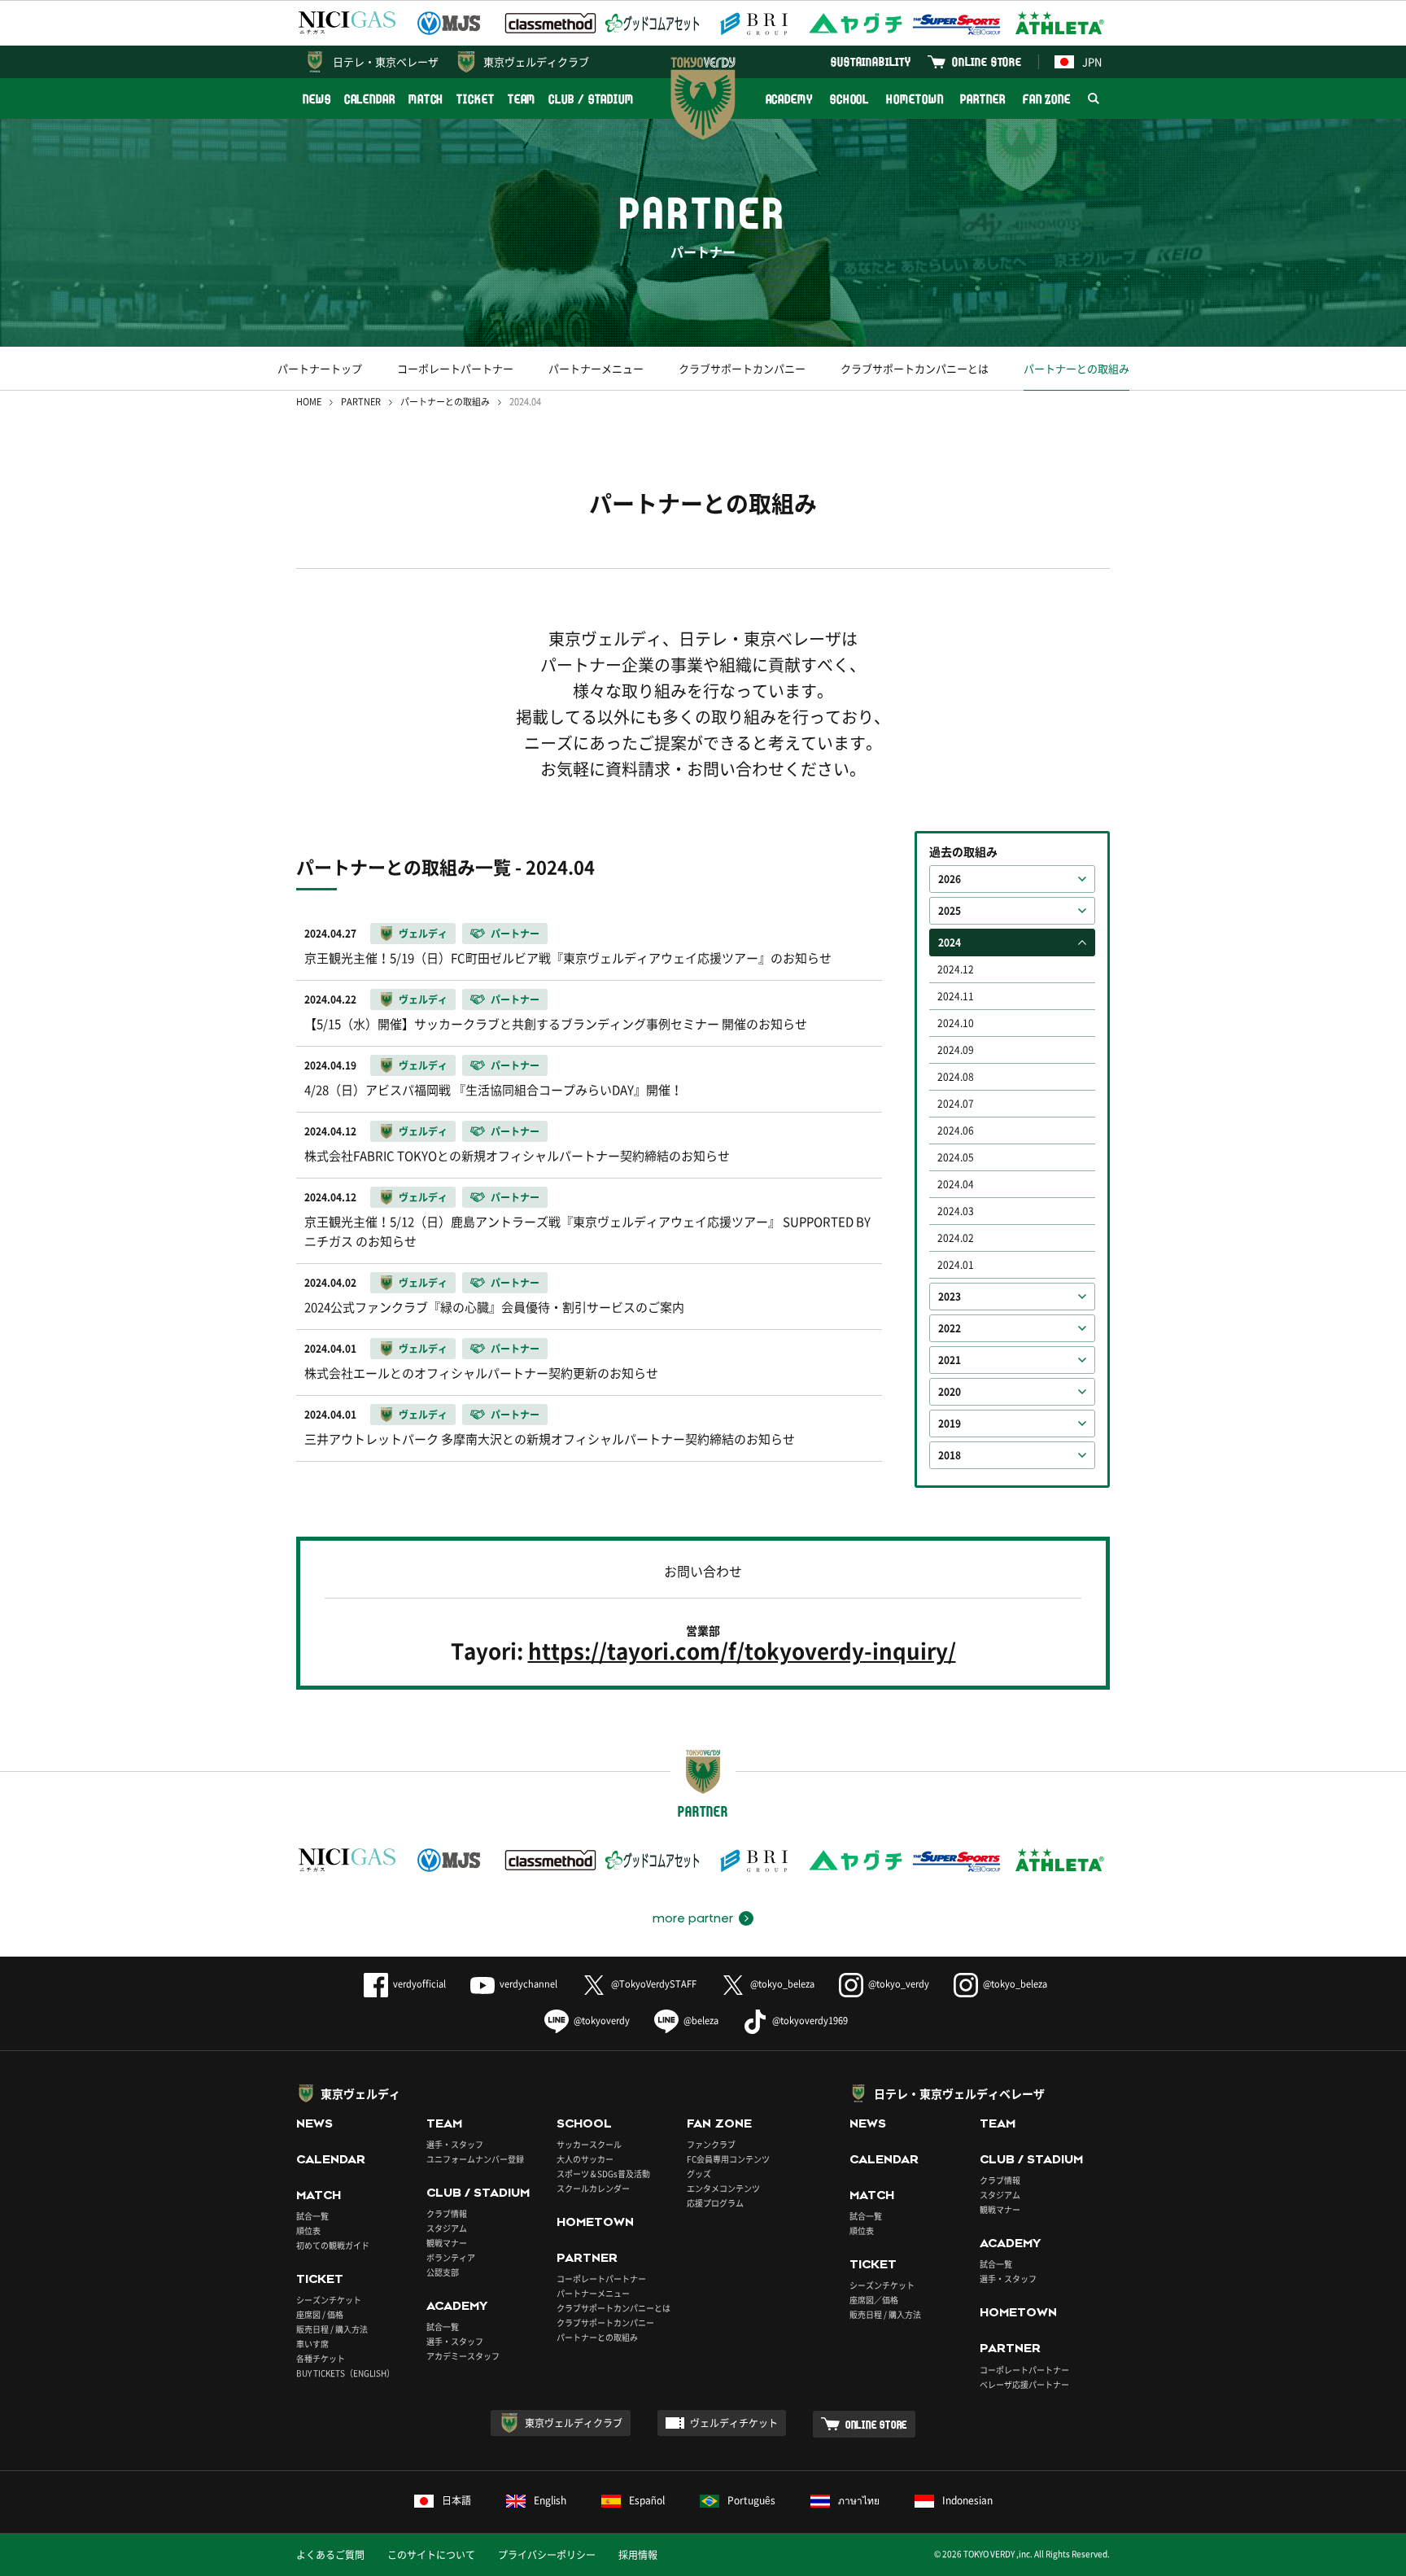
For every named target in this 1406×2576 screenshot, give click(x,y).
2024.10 (956, 1023)
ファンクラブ (711, 2144)
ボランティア (451, 2257)
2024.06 (956, 1131)
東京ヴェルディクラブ (536, 61)
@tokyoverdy (602, 2021)
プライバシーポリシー (547, 2555)
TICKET (475, 99)
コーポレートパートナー (455, 368)
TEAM (522, 99)
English (550, 2500)
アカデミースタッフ (463, 2356)
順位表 (308, 2230)
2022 (950, 1328)
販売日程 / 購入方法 (332, 2329)
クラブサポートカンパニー (742, 368)
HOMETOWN (915, 99)
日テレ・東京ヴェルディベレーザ (959, 2093)
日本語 (456, 2500)
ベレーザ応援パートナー (1024, 2384)
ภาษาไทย (859, 2500)
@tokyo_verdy (899, 1984)
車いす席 (312, 2344)
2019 (950, 1424)
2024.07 (956, 1104)
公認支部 (443, 2272)
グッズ (699, 2174)
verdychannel (528, 1984)
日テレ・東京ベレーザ (386, 61)
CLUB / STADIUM (591, 99)
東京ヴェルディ (360, 2093)
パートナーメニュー (596, 368)
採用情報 (638, 2555)
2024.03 (956, 1211)
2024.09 (956, 1050)
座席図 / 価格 (320, 2314)
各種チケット (321, 2358)
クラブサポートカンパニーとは (915, 368)
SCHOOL (849, 99)
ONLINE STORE (987, 61)
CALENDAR (370, 99)
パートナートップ (320, 368)
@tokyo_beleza (782, 1984)
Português (751, 2500)
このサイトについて (431, 2555)
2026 (950, 879)
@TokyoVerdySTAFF (654, 1984)
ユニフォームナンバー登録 (475, 2159)
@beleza (701, 2021)
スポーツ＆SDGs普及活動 (603, 2174)
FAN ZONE (1047, 99)
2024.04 (956, 1184)
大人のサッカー (585, 2159)
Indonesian (967, 2500)
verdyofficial (419, 1984)
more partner (693, 1918)
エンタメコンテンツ (723, 2188)
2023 (950, 1297)
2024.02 (956, 1238)
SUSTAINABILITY (871, 61)
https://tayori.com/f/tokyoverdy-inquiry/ (742, 1651)
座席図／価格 (874, 2300)
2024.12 (956, 969)
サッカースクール (589, 2144)
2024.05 (956, 1157)
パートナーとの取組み (1076, 368)
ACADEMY (789, 99)
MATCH (426, 99)
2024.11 (956, 996)
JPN (1092, 61)
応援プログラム (715, 2203)
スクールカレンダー (593, 2188)
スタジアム (447, 2228)
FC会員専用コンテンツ (728, 2159)
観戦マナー (447, 2243)
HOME (309, 402)
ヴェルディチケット (734, 2423)
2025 (950, 911)
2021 (950, 1360)
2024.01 (956, 1265)
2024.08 (956, 1077)
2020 (950, 1392)
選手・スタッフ (455, 2144)
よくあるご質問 (330, 2555)
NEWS (317, 99)
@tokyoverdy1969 (810, 2021)
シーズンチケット (329, 2300)
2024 (950, 942)
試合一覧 (312, 2216)
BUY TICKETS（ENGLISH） (345, 2373)
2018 (950, 1455)
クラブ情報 (447, 2213)
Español (647, 2500)
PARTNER (982, 99)
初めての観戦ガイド (333, 2245)
